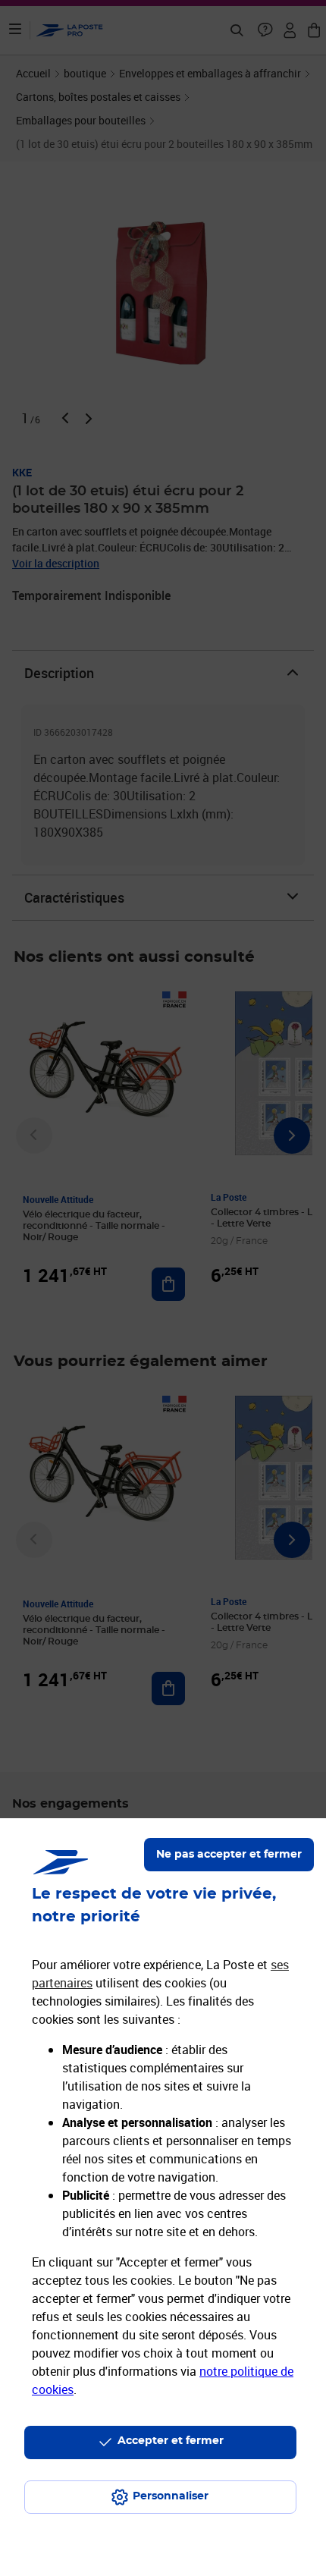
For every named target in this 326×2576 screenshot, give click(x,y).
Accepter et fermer (171, 2441)
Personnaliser (171, 2496)
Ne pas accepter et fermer (229, 1855)
